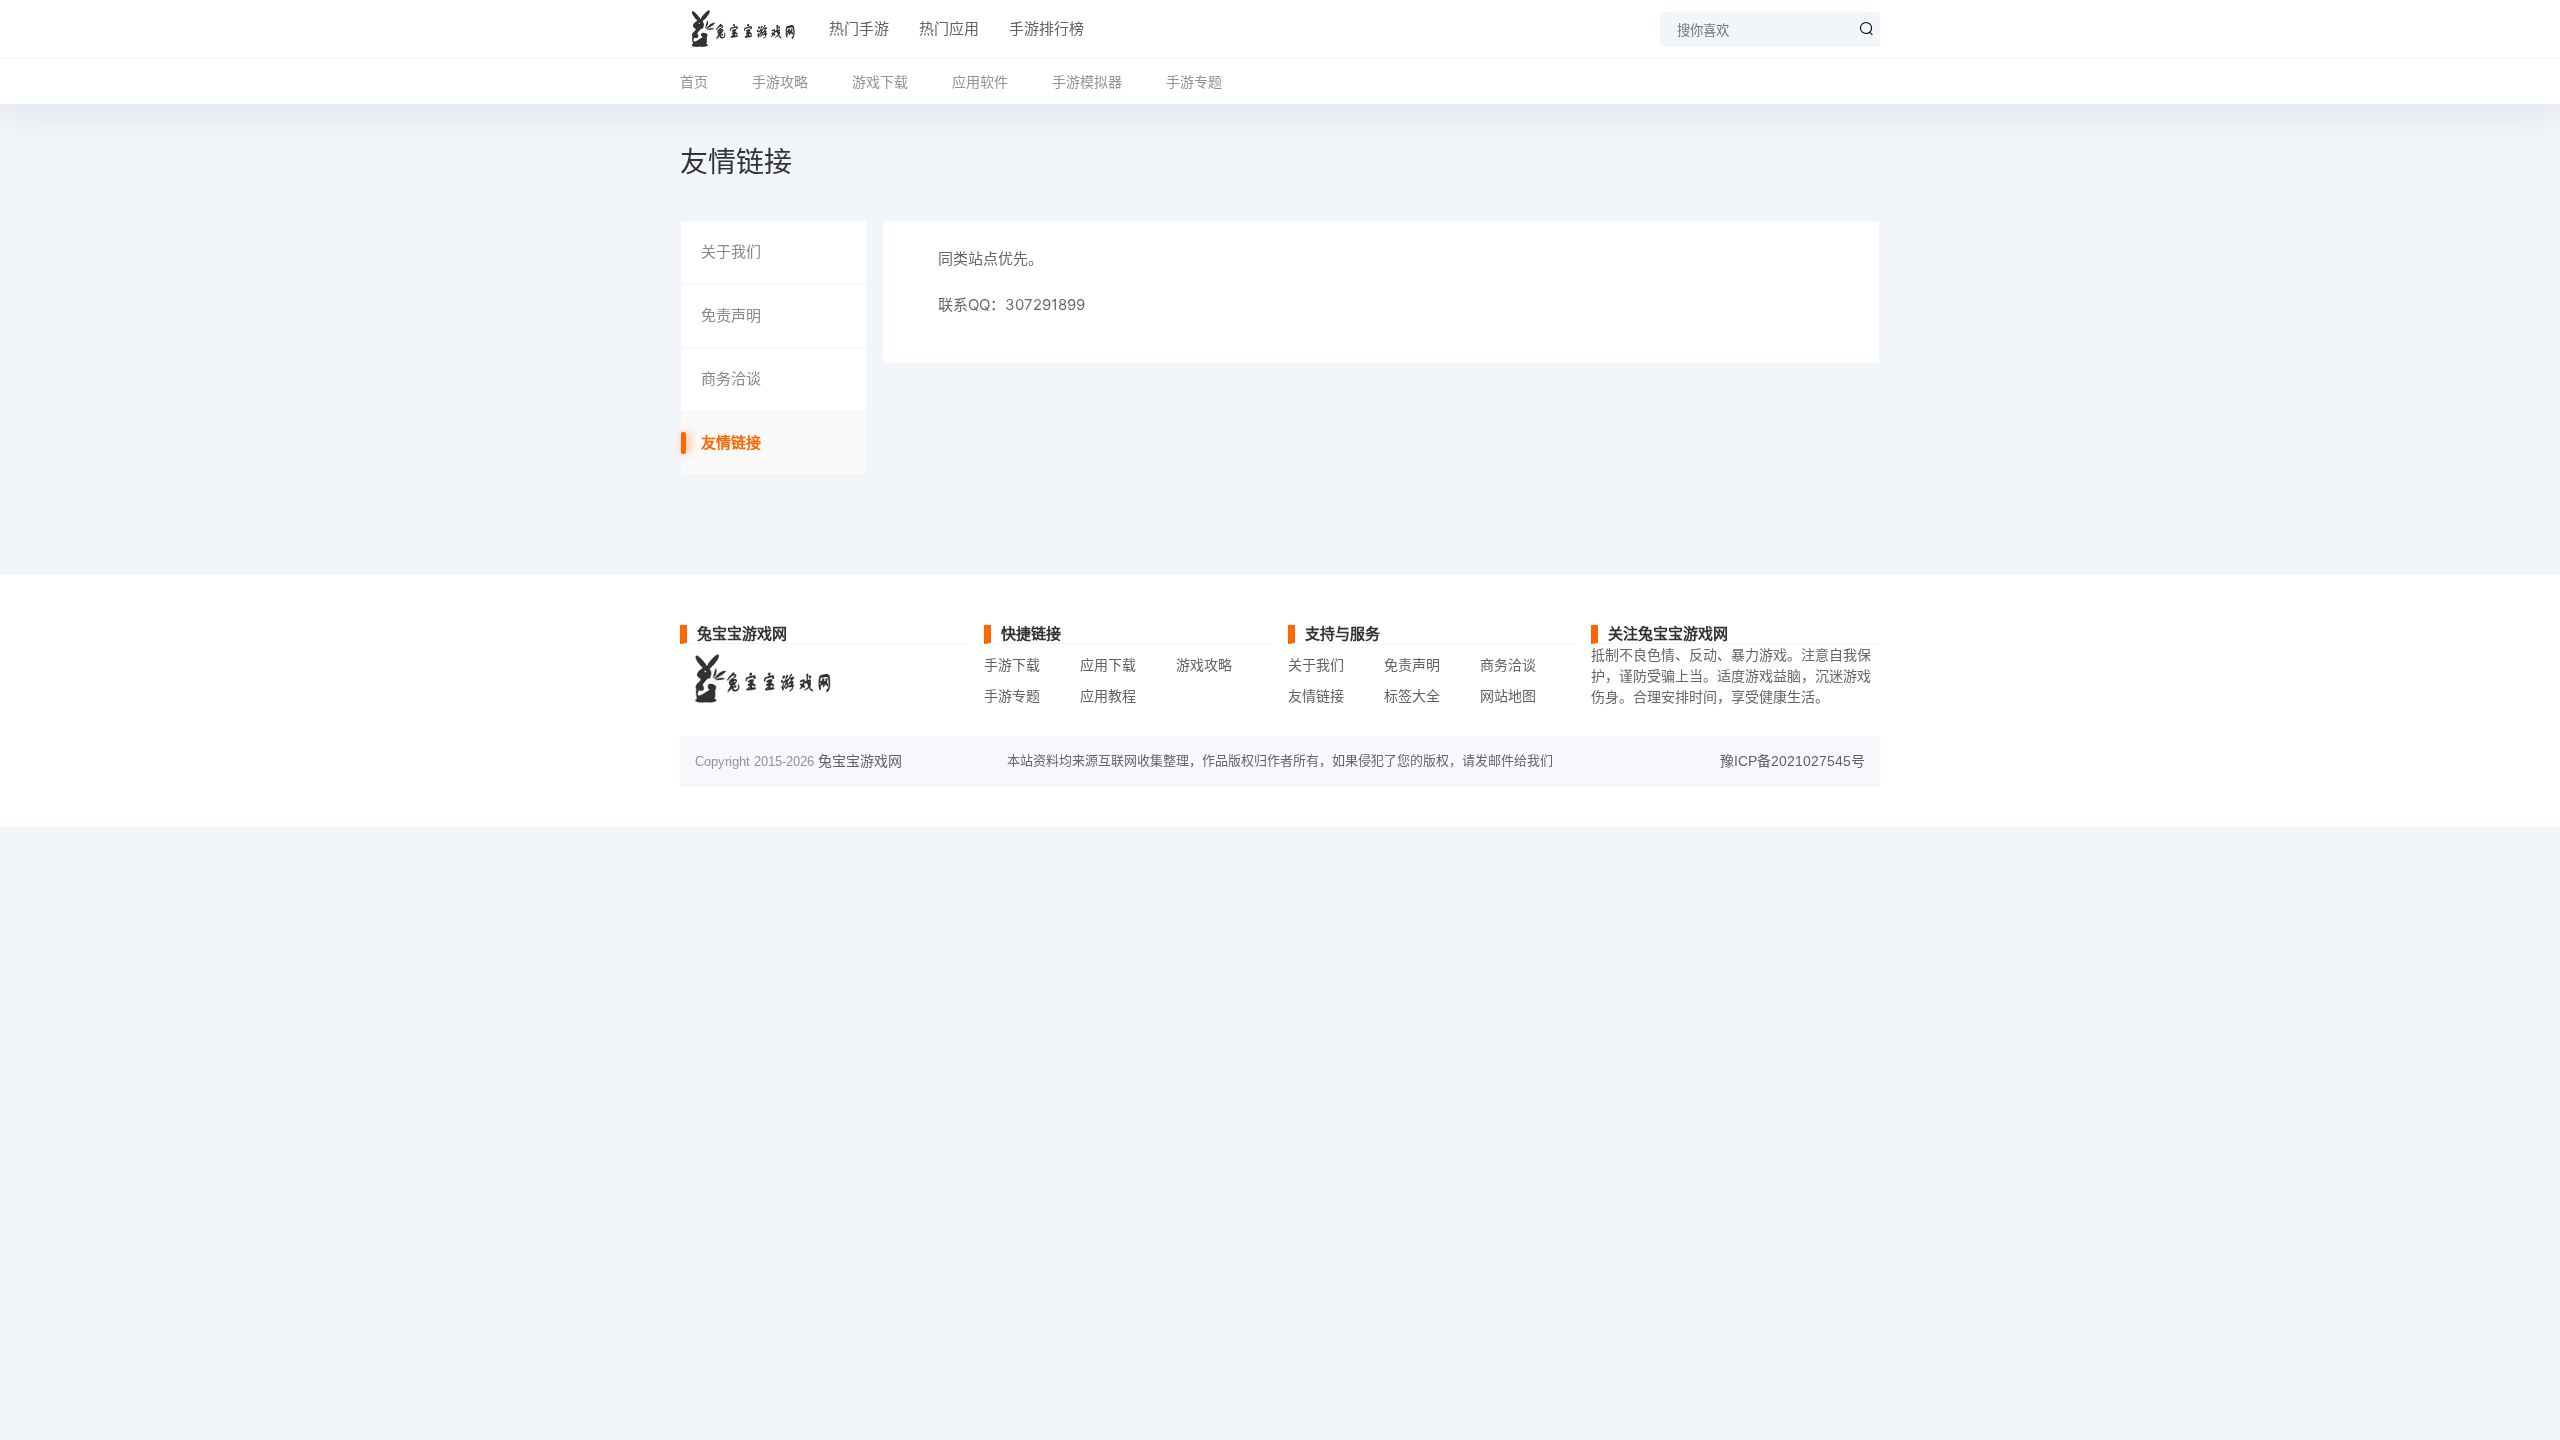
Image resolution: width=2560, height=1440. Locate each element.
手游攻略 (780, 81)
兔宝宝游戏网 (860, 761)
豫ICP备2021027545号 (1792, 761)
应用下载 (1108, 664)
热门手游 (859, 28)
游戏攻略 (1204, 664)
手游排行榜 (1046, 28)
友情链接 (731, 442)
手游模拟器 (1087, 81)
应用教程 (1108, 695)
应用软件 (980, 81)
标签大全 (1412, 695)
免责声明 (731, 315)
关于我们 (731, 251)
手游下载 (1012, 664)
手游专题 (1194, 81)
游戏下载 (880, 81)
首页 (694, 81)
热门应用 (949, 28)
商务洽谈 (731, 378)
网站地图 (1508, 695)
